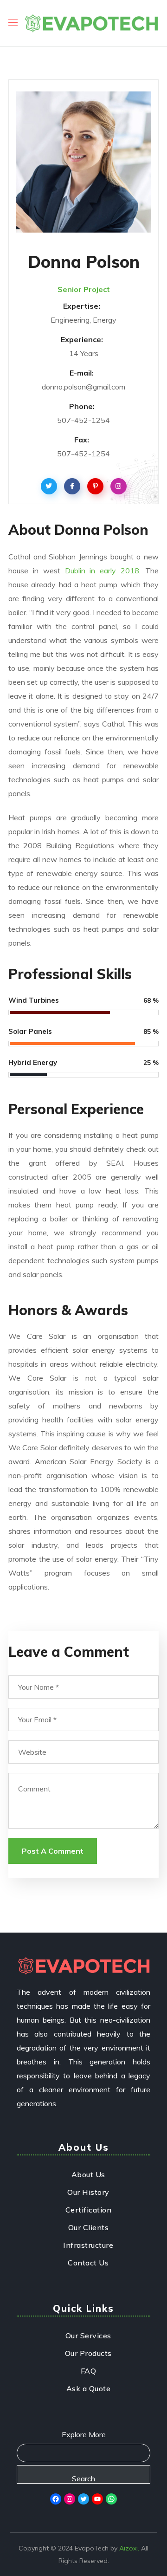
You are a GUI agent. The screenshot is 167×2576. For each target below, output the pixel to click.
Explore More (84, 2434)
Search (83, 2479)
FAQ (89, 2371)
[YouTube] (97, 2499)
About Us (88, 2174)
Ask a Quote (89, 2388)
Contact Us (88, 2263)
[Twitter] (83, 2499)
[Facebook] (56, 2499)
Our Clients (89, 2227)
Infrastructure (88, 2245)
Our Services (88, 2336)
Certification (89, 2210)
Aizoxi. (129, 2548)
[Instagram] (70, 2499)
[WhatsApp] (111, 2499)
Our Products (88, 2353)
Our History (88, 2192)
